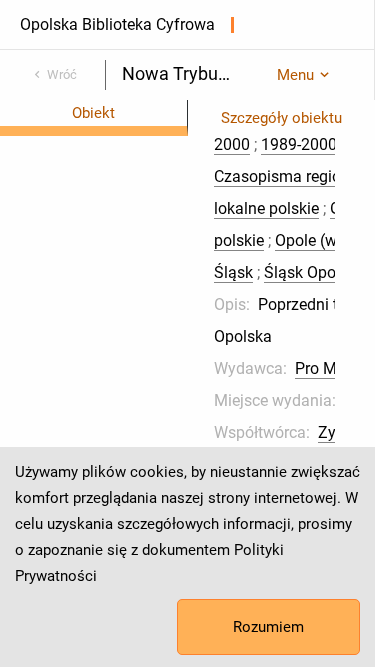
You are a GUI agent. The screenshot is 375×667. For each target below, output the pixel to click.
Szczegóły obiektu (281, 118)
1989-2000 (299, 144)
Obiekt (93, 113)
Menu (295, 75)
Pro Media (331, 368)
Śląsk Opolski (312, 272)
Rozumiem (268, 627)
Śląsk (233, 272)
